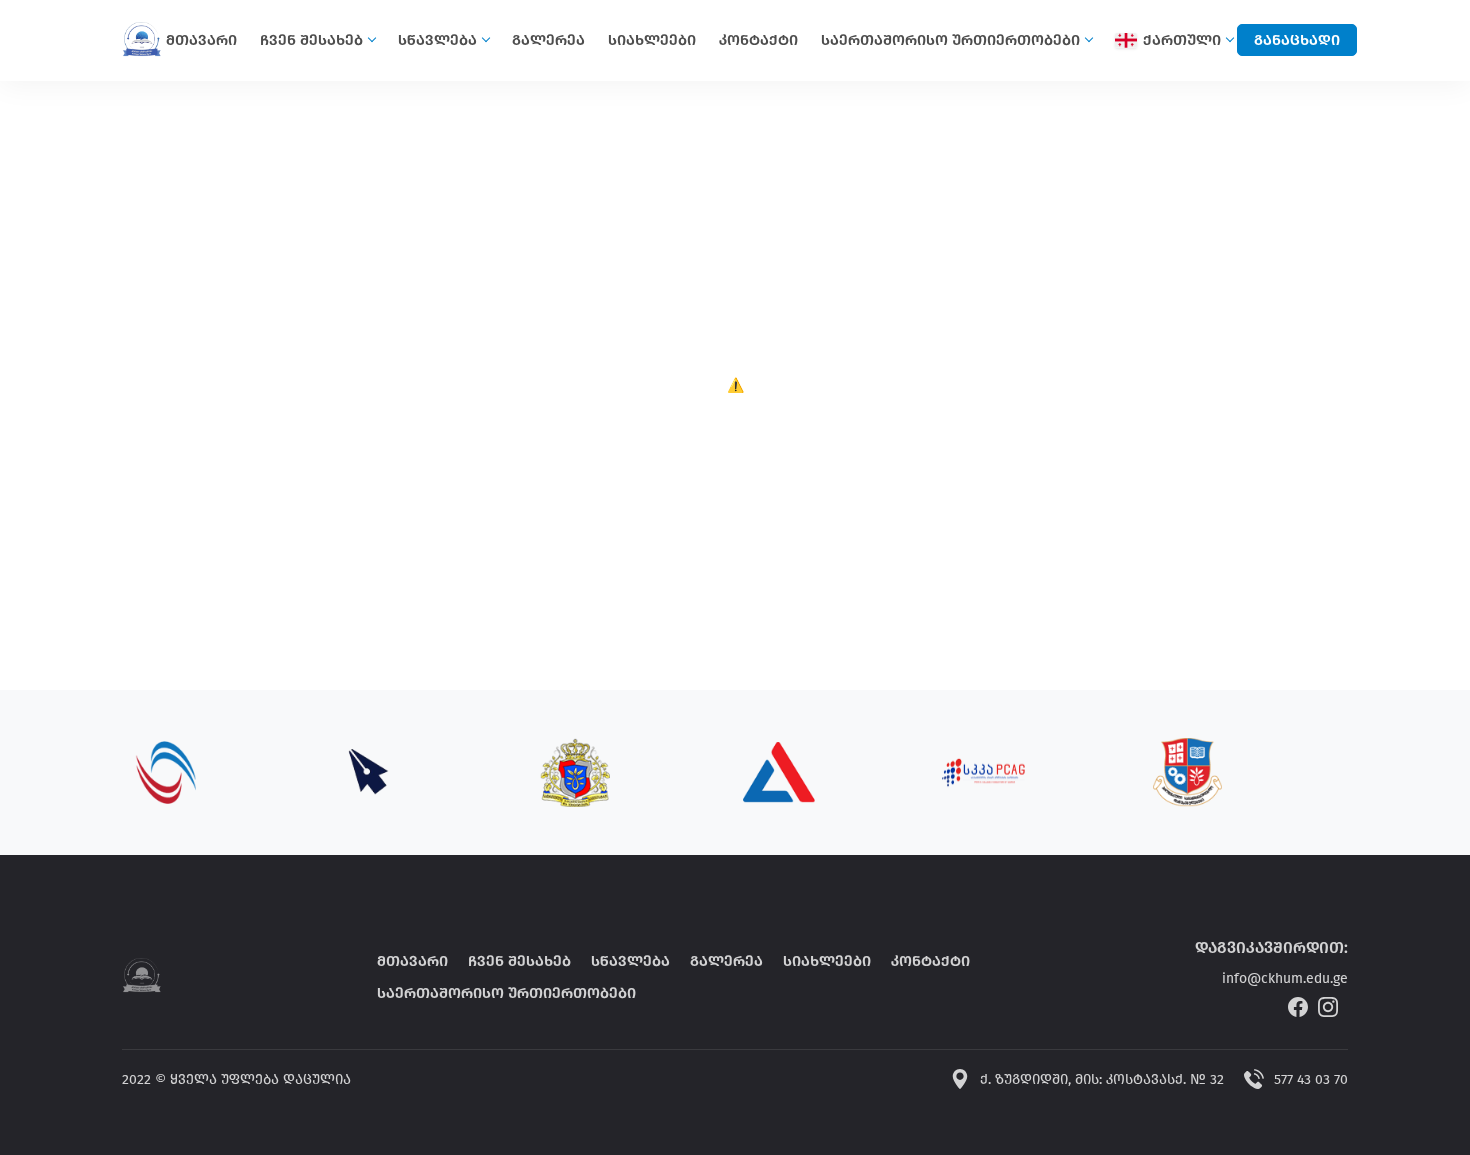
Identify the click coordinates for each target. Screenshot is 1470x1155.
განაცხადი (1297, 40)
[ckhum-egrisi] (142, 975)
